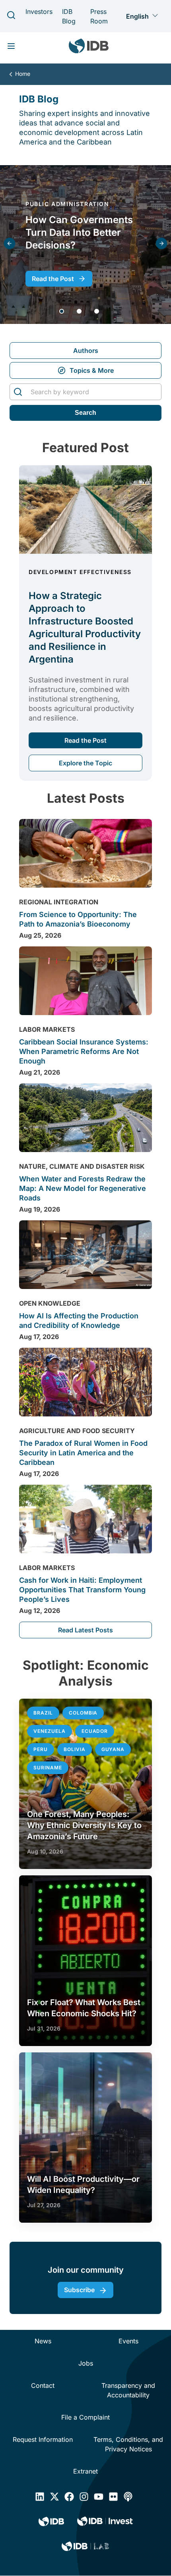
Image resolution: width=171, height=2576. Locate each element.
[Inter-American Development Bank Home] (89, 48)
